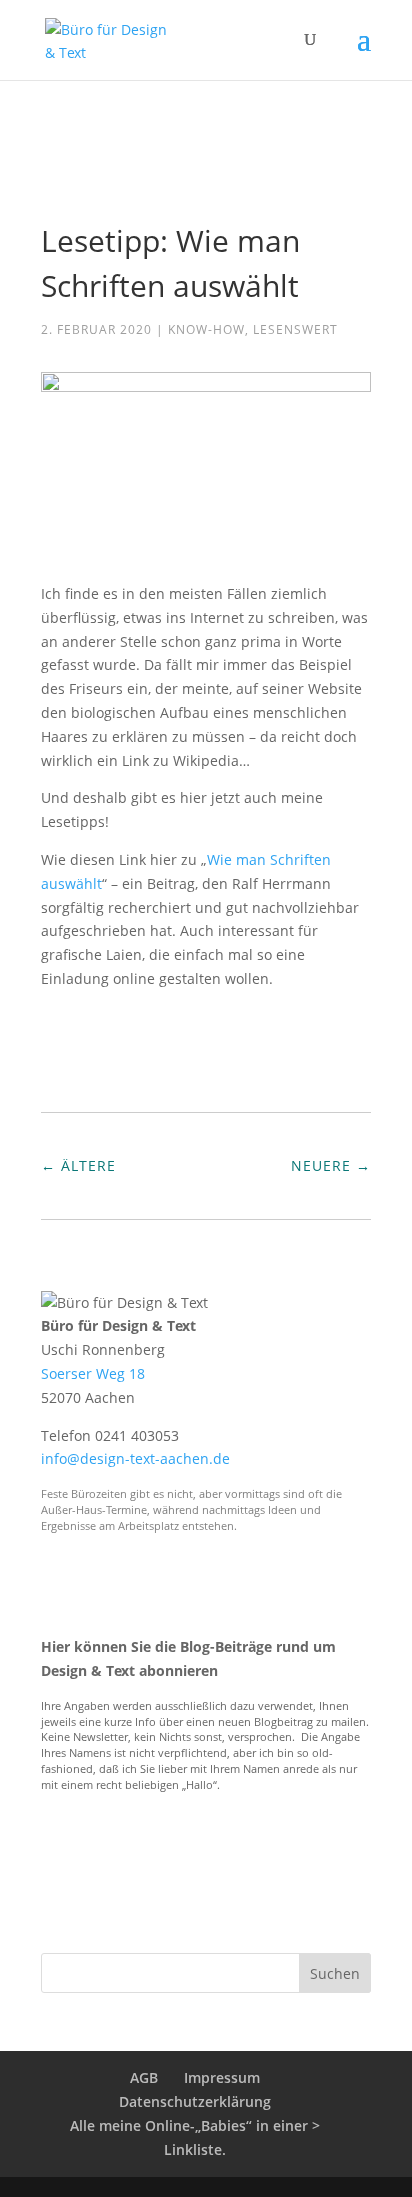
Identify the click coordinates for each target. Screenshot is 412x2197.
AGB (144, 2077)
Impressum (222, 2077)
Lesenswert (295, 329)
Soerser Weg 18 (93, 1373)
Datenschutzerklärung (195, 2101)
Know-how (206, 329)
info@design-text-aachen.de (135, 1458)
